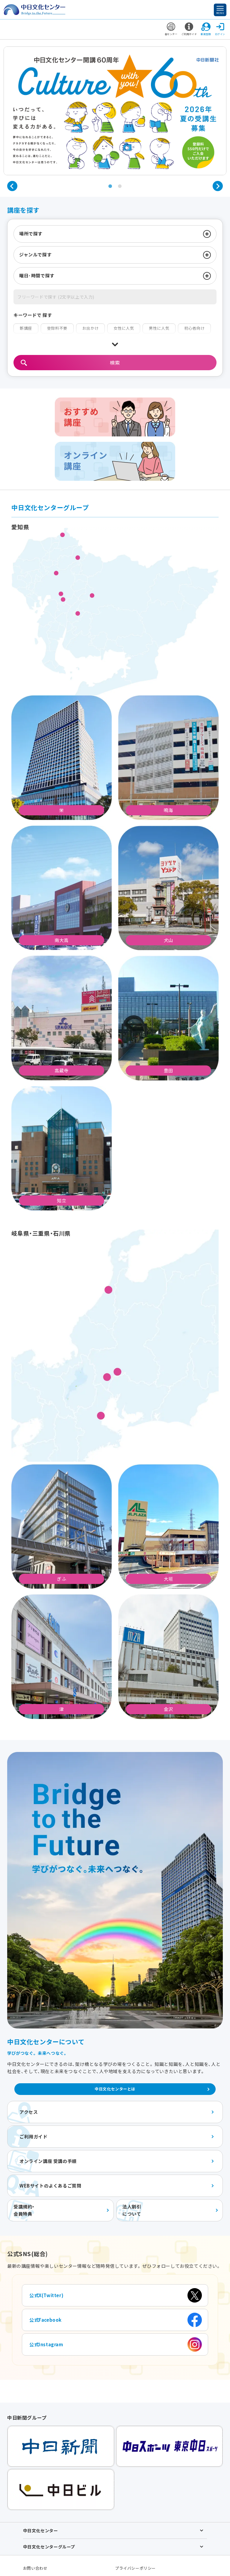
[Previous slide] (12, 186)
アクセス (29, 2112)
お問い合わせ (35, 2568)
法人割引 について (132, 2210)
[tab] (110, 186)
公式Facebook (46, 2320)
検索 (115, 362)
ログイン (220, 34)
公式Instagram (46, 2344)
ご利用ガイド (189, 34)
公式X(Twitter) (46, 2295)
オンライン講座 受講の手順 (48, 2161)
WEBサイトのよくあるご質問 (50, 2186)
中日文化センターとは (115, 2089)
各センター (171, 34)
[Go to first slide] (218, 186)
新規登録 (206, 34)
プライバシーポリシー (135, 2568)
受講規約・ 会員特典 (24, 2210)
